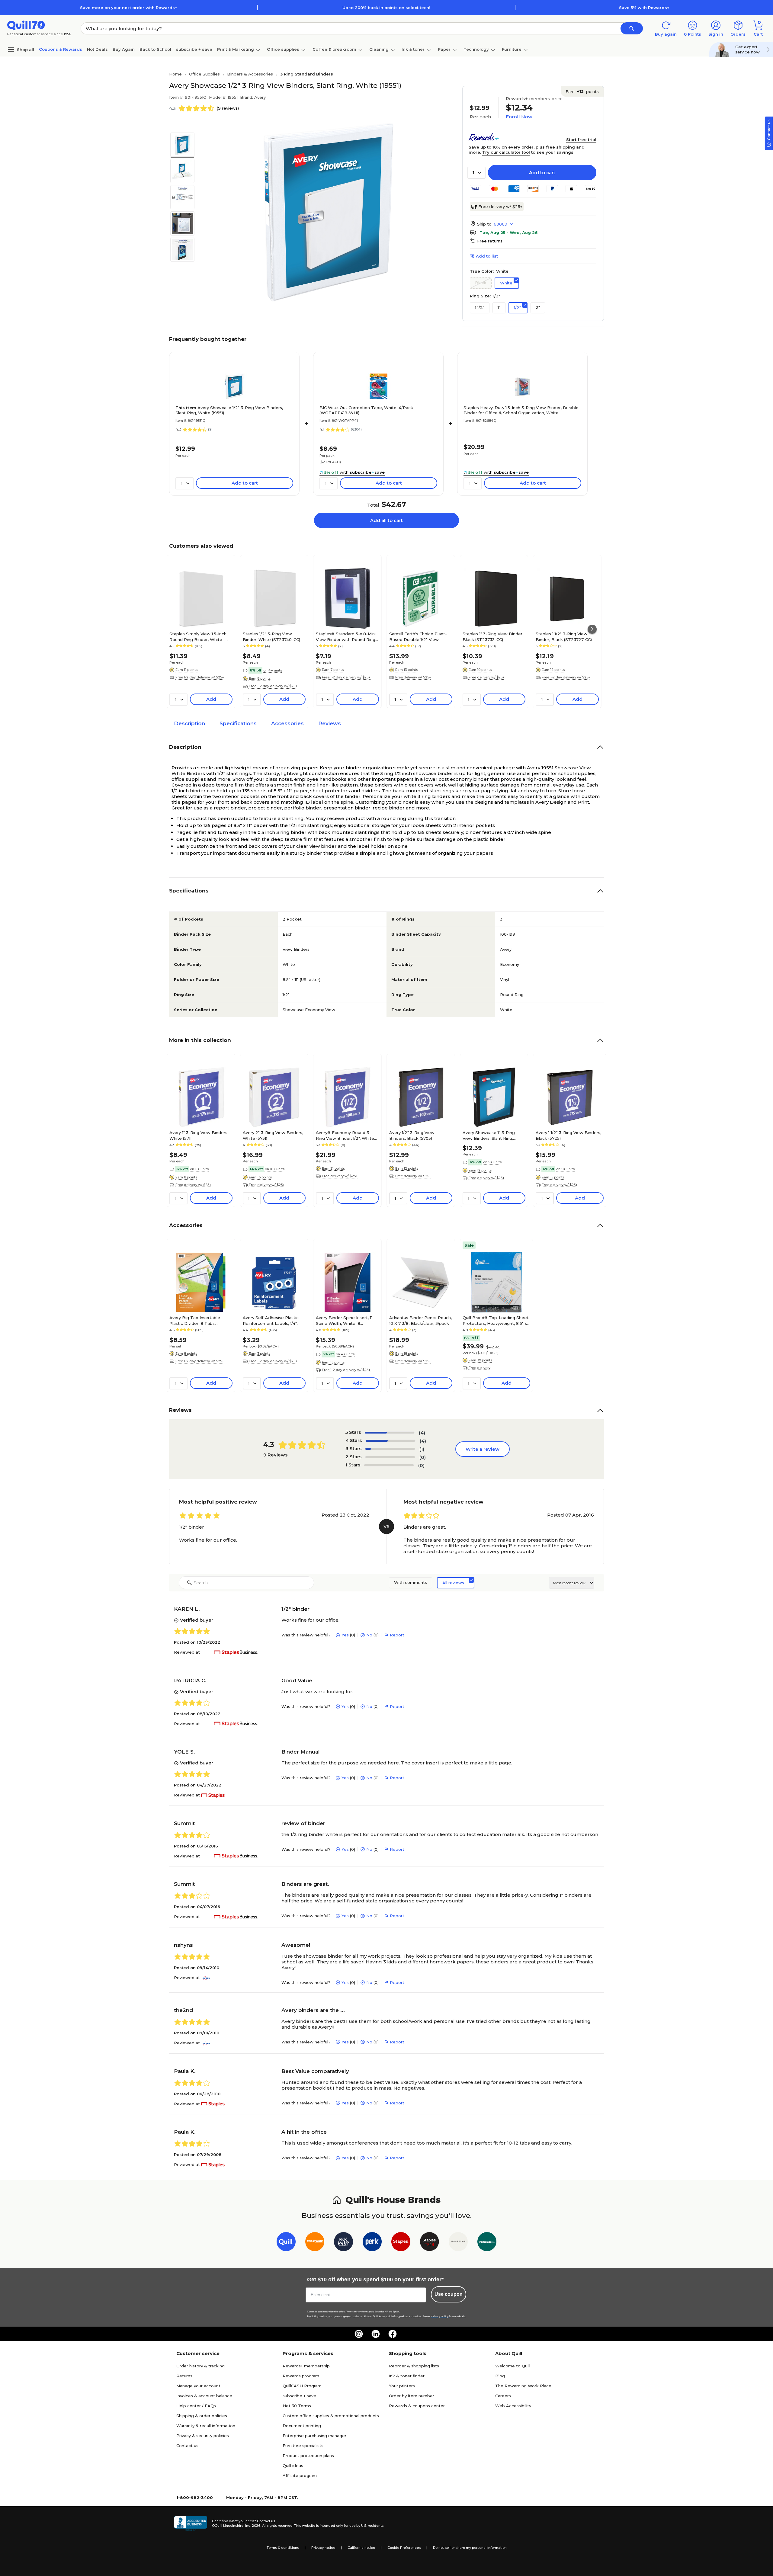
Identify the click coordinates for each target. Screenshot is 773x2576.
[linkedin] (376, 2334)
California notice (361, 2548)
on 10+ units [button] (275, 1169)
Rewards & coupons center (417, 2406)
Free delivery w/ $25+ (500, 207)
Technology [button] (476, 49)
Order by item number (412, 2396)
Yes (345, 1635)
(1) (422, 1449)
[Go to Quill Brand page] (286, 2243)
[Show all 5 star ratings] (390, 1433)
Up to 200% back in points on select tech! (386, 8)
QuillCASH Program (302, 2386)
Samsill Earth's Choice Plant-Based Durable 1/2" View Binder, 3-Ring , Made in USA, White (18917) (419, 636)
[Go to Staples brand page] (401, 2243)
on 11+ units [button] (199, 1169)
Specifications (238, 723)
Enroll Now (519, 117)
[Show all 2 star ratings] (390, 1457)
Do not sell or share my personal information (470, 2548)
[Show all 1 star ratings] (389, 1465)
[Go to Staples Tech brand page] (430, 2243)
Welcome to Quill (513, 2366)
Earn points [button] (582, 91)
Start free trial (581, 139)
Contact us (187, 2446)
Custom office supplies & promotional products (331, 2416)
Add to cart (542, 173)
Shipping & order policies (202, 2416)
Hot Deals (97, 49)
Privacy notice (323, 2548)
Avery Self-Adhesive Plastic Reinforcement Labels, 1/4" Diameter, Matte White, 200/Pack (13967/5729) (271, 1320)
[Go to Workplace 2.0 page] (487, 2243)
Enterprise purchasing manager (314, 2436)
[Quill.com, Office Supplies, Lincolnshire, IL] (191, 2523)
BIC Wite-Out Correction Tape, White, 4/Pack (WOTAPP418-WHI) (366, 410)
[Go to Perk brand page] (372, 2243)
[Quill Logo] (26, 25)
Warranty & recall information (206, 2426)
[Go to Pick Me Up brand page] (343, 2243)
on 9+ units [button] (492, 1162)
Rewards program (301, 2376)
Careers (503, 2396)
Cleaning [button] (379, 49)
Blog (500, 2376)
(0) (423, 1457)
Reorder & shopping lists (414, 2366)
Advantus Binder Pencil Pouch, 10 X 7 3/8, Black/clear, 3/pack (420, 1320)
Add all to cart (386, 520)
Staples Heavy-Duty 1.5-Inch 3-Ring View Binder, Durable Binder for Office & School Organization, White (521, 410)
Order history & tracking (200, 2366)
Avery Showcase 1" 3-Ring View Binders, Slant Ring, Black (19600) (489, 1135)
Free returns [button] (490, 241)
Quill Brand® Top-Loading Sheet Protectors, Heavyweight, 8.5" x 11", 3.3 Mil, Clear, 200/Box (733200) (496, 1320)
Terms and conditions (357, 2312)
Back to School (155, 49)
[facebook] (393, 2334)
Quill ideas (293, 2465)
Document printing (302, 2426)
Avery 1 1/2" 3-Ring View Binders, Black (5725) (568, 1135)
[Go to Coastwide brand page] (315, 2243)
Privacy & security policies (203, 2436)
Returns (184, 2376)
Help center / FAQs (196, 2406)
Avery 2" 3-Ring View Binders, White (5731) (273, 1135)
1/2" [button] (517, 308)
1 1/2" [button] (480, 307)
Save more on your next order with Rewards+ (129, 8)
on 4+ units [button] (273, 670)
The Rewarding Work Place (523, 2386)
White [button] (506, 283)
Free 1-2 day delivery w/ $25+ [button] (200, 677)
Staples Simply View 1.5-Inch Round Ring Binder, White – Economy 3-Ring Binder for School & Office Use (198, 636)
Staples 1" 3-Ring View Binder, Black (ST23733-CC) (493, 636)
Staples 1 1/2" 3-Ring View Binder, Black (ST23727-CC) (564, 636)
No (369, 1635)
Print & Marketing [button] (236, 49)
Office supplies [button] (283, 49)
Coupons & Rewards (61, 49)
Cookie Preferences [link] (404, 2548)
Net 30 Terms (297, 2406)
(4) (422, 1433)
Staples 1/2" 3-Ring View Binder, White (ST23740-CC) (271, 636)
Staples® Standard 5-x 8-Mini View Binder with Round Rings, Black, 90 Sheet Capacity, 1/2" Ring (347, 636)
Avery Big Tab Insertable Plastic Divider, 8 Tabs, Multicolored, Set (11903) (195, 1320)
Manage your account (198, 2386)
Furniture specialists (303, 2446)
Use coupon (449, 2294)
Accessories (287, 723)
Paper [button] (444, 49)
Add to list (487, 256)
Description (189, 723)
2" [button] (538, 307)
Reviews (330, 723)
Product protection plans (308, 2456)
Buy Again (124, 49)
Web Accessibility (513, 2406)
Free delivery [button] (480, 1368)
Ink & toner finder (407, 2376)
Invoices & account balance (204, 2396)
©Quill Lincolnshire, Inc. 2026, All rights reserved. (253, 2526)
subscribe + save (194, 49)
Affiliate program (300, 2475)
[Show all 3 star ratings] (390, 1449)
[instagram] (359, 2334)
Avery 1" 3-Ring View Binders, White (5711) (199, 1135)
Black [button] (481, 283)
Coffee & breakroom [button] (334, 49)
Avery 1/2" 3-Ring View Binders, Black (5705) (412, 1135)
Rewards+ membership (306, 2366)
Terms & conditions (283, 2548)
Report (397, 1635)
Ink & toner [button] (413, 49)
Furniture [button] (512, 49)
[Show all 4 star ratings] (390, 1441)
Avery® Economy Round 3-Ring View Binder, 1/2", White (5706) (345, 1135)
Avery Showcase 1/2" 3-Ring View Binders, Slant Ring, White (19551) (229, 410)
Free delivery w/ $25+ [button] (413, 677)
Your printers (402, 2386)
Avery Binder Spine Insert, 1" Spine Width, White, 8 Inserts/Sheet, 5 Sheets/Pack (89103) (346, 1320)
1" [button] (499, 307)
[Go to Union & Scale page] (458, 2243)
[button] (632, 28)
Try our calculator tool (506, 152)
